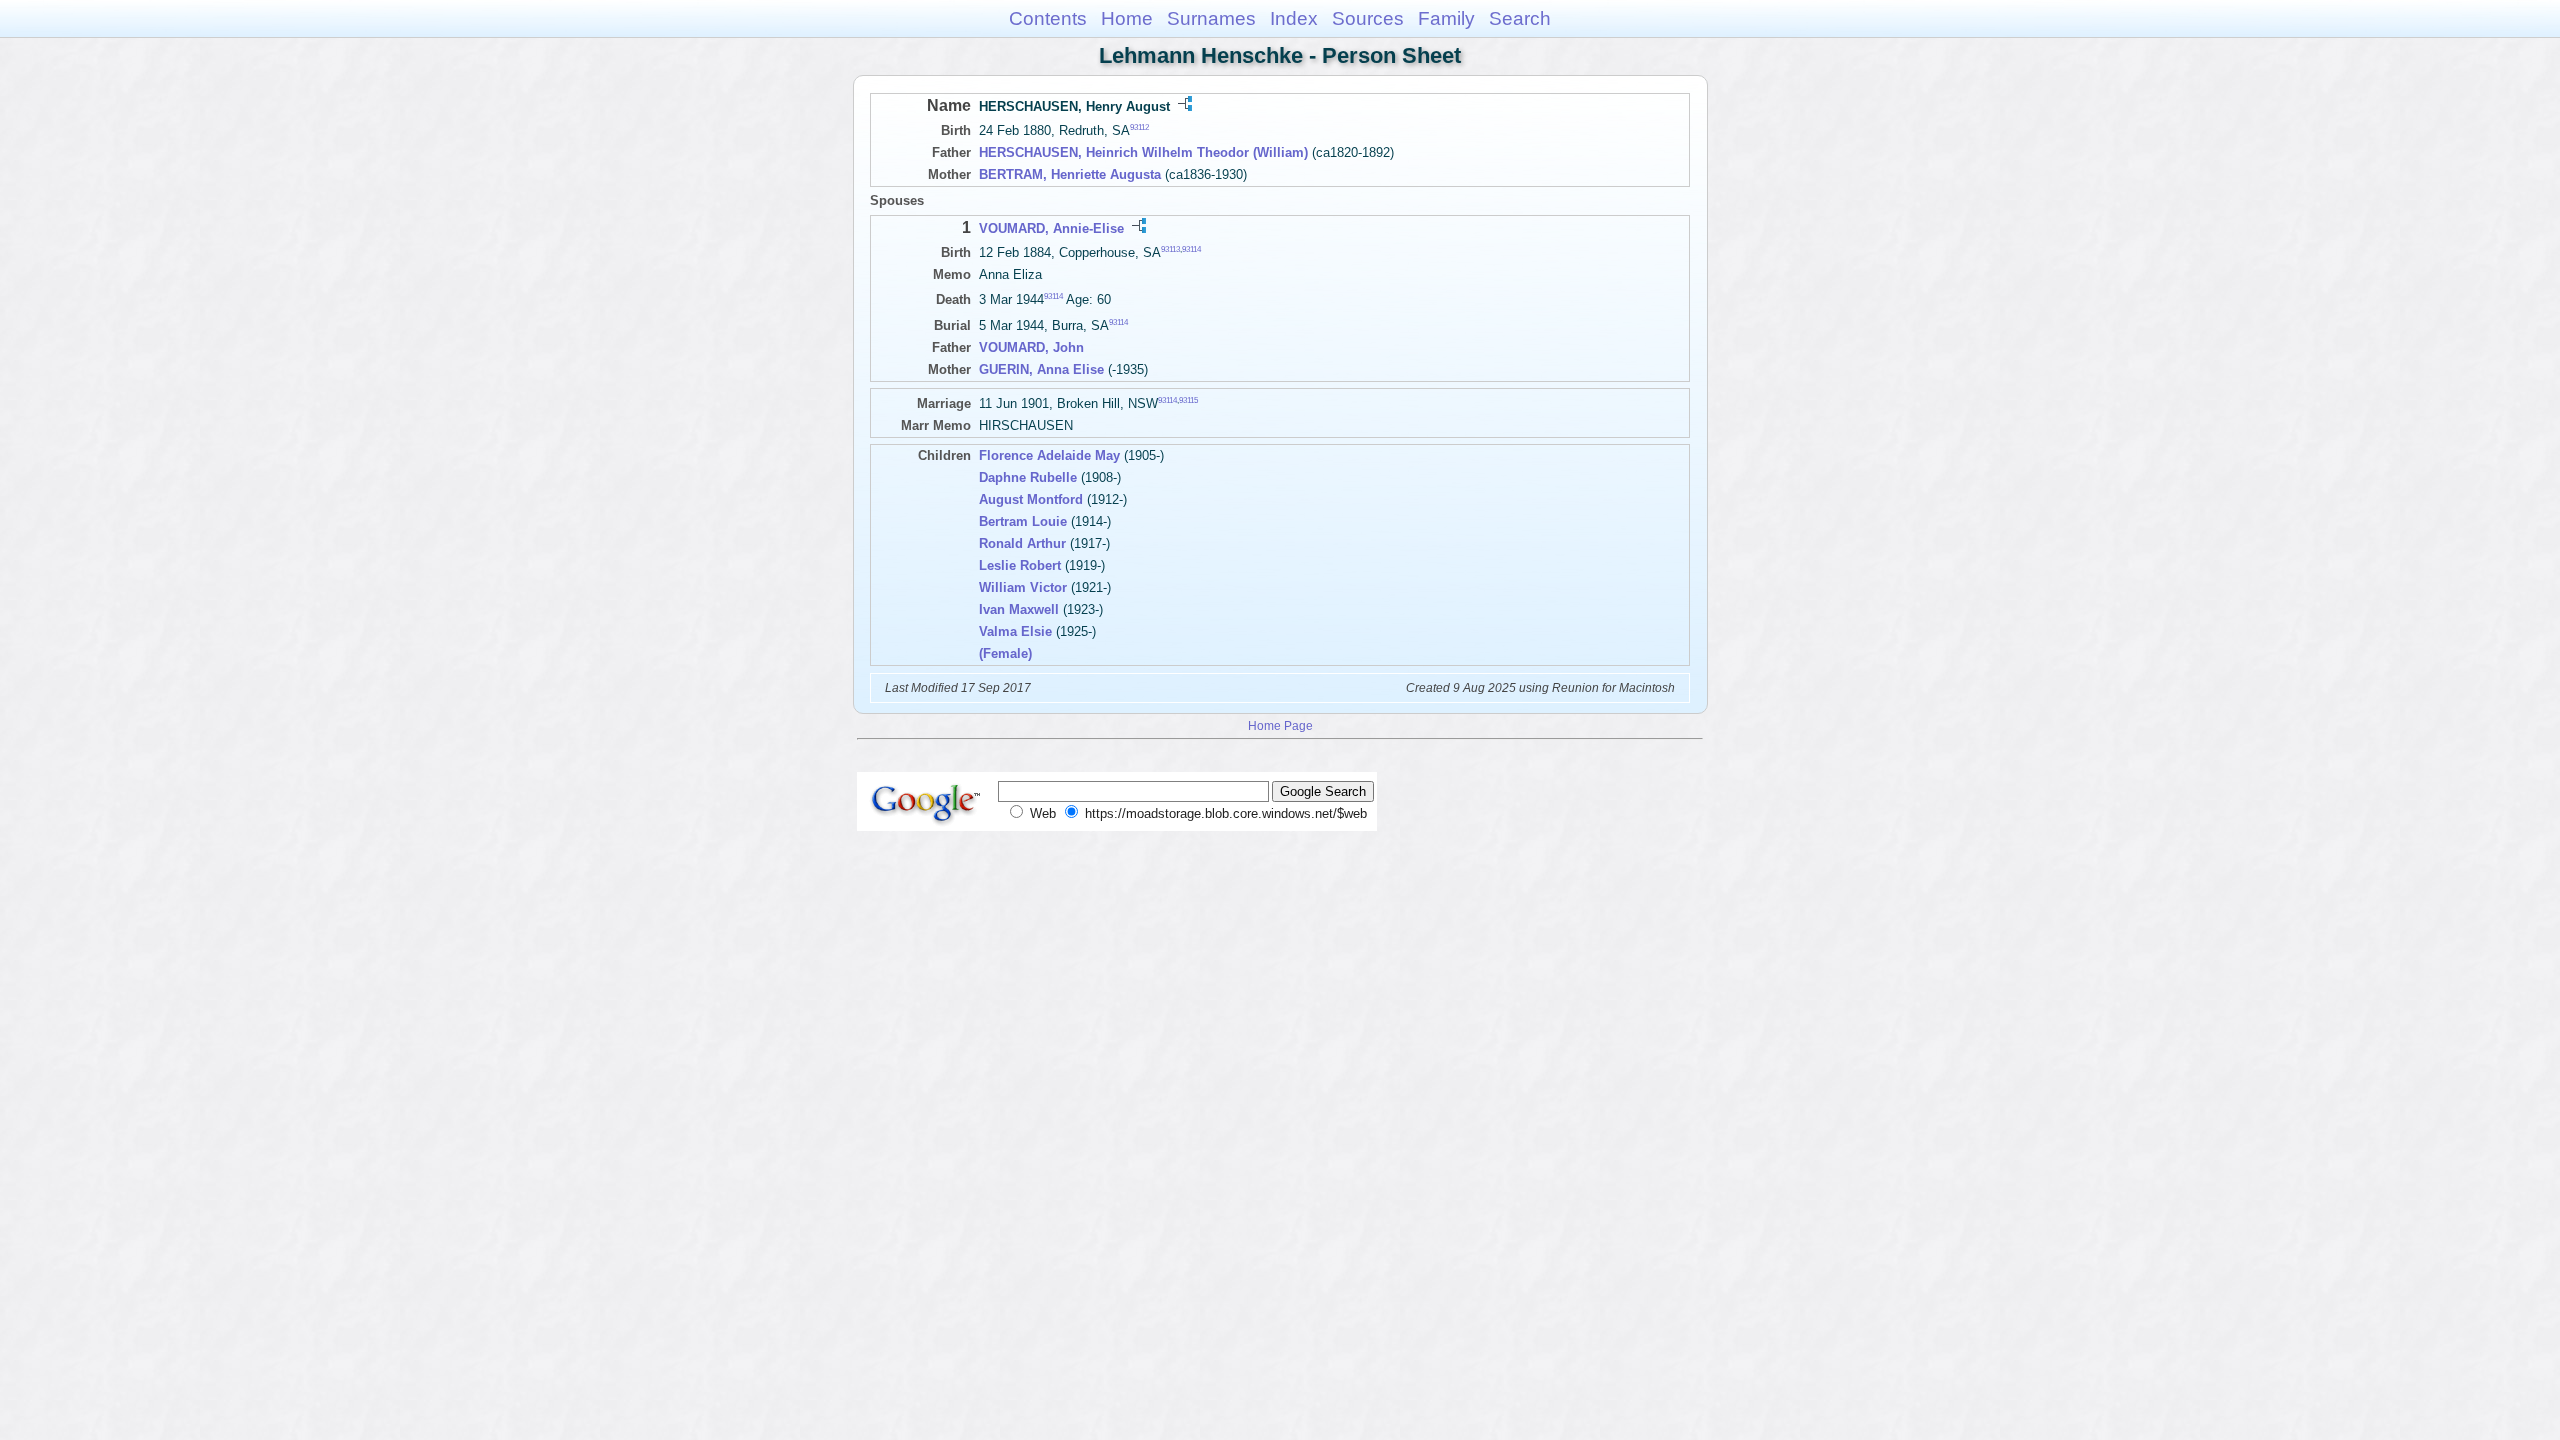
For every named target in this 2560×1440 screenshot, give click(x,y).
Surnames (1211, 18)
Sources (1368, 18)
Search (1520, 18)
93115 (1188, 399)
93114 (1191, 249)
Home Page (1280, 725)
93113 (1170, 249)
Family (1446, 18)
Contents (1048, 18)
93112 (1139, 127)
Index (1294, 18)
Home (1127, 18)
